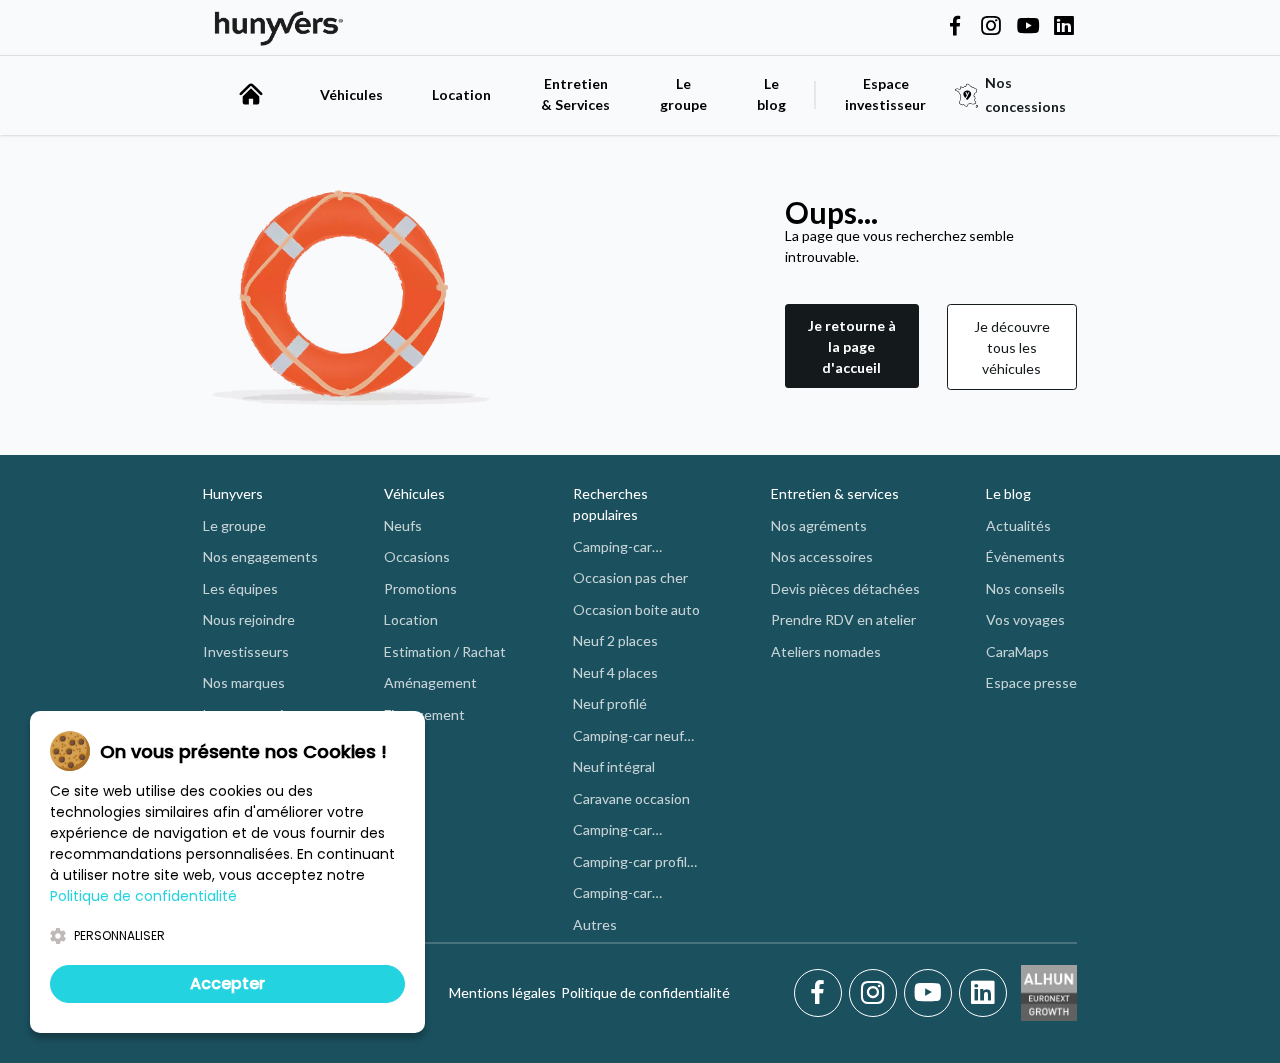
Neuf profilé (610, 703)
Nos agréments (819, 525)
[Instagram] (876, 993)
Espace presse (1031, 682)
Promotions (420, 588)
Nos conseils (1025, 588)
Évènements (1025, 556)
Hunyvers (233, 493)
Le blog (1008, 493)
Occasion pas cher (630, 577)
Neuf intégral (614, 766)
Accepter (227, 983)
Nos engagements (260, 556)
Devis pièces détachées (845, 588)
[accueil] (251, 94)
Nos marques (244, 682)
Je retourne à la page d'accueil (852, 346)
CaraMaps (1017, 651)
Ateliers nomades (826, 651)
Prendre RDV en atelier (843, 619)
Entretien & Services (575, 94)
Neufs (403, 525)
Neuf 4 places (615, 672)
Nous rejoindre (249, 619)
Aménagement (430, 682)
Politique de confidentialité (645, 992)
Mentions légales (502, 992)
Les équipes (240, 588)
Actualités (1018, 525)
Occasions (417, 556)
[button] (852, 347)
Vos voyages (1025, 619)
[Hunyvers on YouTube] (1028, 27)
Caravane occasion (631, 798)
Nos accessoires (822, 556)
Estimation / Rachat (445, 651)
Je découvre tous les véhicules (1012, 347)
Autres (595, 924)
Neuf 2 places (615, 640)
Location (461, 94)
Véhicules (351, 94)
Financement (424, 714)
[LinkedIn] (983, 993)
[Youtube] (931, 993)
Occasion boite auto (636, 609)
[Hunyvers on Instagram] (991, 27)
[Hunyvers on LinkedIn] (1064, 27)
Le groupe (683, 94)
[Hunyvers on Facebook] (955, 27)
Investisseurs (246, 651)
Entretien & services (835, 493)
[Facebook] (821, 993)
